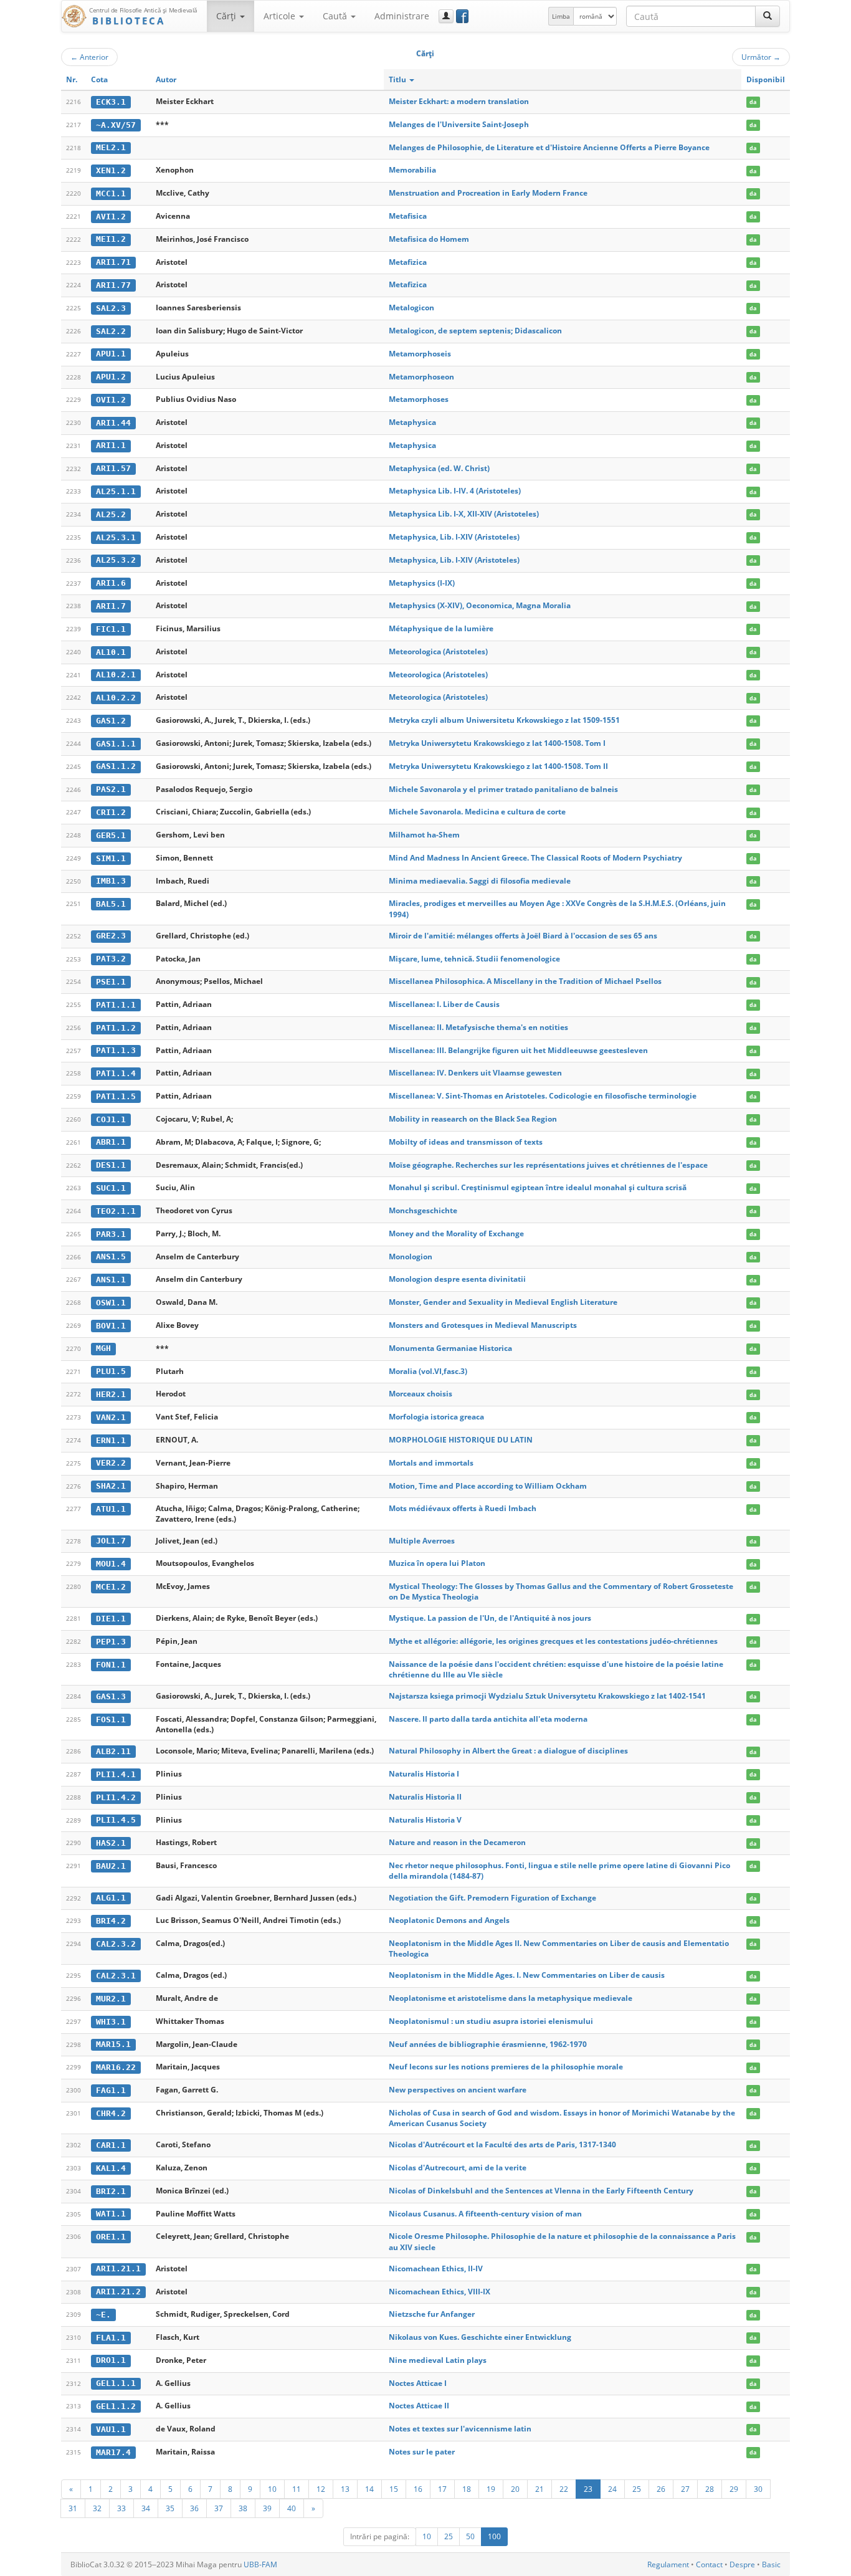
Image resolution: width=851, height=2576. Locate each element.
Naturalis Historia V (425, 1820)
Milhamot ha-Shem (424, 835)
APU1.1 (111, 354)
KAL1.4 (111, 2168)
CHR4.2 (111, 2113)
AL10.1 (111, 652)
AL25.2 (111, 514)
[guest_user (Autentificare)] (446, 16)
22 (564, 2489)
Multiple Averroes (422, 1541)
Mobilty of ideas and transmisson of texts (466, 1142)
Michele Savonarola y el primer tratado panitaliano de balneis (503, 789)
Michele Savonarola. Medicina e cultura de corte (477, 812)
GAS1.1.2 (116, 766)
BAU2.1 (111, 1866)
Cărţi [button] (227, 16)
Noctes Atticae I (418, 2383)
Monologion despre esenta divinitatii (457, 1279)
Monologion (411, 1257)
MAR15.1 (113, 2044)
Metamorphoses (419, 399)
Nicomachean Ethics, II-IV (436, 2268)
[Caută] (768, 16)
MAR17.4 (113, 2452)
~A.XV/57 (116, 125)
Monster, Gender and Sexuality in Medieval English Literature (503, 1302)
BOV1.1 (111, 1326)
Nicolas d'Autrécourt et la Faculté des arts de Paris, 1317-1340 (502, 2144)
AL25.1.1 (116, 491)
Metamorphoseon (421, 377)
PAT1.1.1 (116, 1005)
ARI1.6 (111, 583)
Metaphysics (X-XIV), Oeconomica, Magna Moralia (480, 605)
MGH (103, 1348)
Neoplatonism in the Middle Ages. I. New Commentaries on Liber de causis (527, 1975)
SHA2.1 (111, 1486)
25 (637, 2489)
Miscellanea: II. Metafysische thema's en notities (478, 1027)
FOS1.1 (111, 1720)
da (753, 102)
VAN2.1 (111, 1417)
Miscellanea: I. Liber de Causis (444, 1004)
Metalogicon (411, 308)
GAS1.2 (111, 721)
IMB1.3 (111, 881)
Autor (166, 79)
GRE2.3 (111, 936)
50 (470, 2536)
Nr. (72, 79)
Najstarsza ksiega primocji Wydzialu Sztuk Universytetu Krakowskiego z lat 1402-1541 (547, 1696)
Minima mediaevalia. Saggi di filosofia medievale (480, 881)
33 (121, 2508)
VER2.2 (111, 1463)
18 (467, 2489)
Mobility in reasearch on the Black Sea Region (473, 1119)
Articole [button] (281, 16)
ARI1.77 (113, 285)
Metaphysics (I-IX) (422, 583)
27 (685, 2489)
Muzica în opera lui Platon (437, 1563)
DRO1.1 (111, 2360)
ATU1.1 (111, 1509)
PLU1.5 (111, 1371)
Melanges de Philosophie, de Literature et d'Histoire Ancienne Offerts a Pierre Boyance (549, 147)
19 (491, 2489)
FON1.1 (111, 1665)
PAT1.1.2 (116, 1028)
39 (267, 2508)
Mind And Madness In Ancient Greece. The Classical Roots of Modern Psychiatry (535, 858)
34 (146, 2508)
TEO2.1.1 (116, 1211)
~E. (103, 2315)
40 (292, 2508)
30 (758, 2489)
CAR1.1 (111, 2145)
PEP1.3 (111, 1642)
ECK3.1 (111, 102)
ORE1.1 (111, 2237)
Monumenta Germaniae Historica (450, 1348)
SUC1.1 (111, 1188)
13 (345, 2489)
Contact (709, 2564)
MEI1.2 (111, 239)
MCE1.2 (111, 1587)
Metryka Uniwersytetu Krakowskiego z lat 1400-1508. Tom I (497, 743)
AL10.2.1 (116, 675)
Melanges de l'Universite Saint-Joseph (459, 124)
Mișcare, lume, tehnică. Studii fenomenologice (474, 959)
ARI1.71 (113, 262)
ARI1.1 (111, 445)
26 (661, 2489)
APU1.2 (111, 377)
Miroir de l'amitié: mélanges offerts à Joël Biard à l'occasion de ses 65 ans (523, 936)
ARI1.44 (113, 423)
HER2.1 (111, 1394)
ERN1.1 (111, 1440)
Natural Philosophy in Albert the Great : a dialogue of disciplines (508, 1751)
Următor (761, 57)
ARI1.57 (113, 468)
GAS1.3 (111, 1696)
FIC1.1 (111, 629)
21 (540, 2489)
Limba (561, 16)
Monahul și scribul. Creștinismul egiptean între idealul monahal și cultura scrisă (538, 1187)
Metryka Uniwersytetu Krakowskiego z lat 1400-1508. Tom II (498, 766)
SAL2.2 (111, 331)
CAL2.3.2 (116, 1944)
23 (588, 2489)
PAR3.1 (111, 1234)
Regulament (668, 2564)
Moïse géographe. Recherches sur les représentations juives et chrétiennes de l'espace (548, 1165)
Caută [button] (336, 16)
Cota (99, 79)
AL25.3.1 (116, 537)
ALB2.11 (113, 1751)
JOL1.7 (111, 1541)
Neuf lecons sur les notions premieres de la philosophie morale (506, 2067)
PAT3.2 (111, 959)
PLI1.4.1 (116, 1774)
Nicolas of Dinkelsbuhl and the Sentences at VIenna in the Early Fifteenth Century (541, 2191)
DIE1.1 (111, 1619)
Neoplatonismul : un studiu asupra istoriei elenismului (491, 2021)
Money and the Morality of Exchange (456, 1233)
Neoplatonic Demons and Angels (449, 1920)
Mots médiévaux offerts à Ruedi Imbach (463, 1508)
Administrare (402, 16)
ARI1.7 (111, 606)
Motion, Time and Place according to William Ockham (488, 1486)
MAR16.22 (116, 2067)
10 (272, 2489)
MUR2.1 (111, 1999)
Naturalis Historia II (425, 1797)
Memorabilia (412, 170)
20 (515, 2489)
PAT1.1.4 (116, 1073)
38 (243, 2508)
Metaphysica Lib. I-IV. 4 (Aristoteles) (455, 491)
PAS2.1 (111, 789)
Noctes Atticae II (419, 2406)
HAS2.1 (111, 1843)
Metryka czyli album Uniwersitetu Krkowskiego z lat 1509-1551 (504, 720)
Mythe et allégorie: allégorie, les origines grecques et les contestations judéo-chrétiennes (553, 1641)
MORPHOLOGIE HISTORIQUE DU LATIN (461, 1440)
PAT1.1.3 (116, 1050)
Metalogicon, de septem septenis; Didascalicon (475, 331)
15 (394, 2489)
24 (612, 2489)
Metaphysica (412, 422)
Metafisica (408, 216)
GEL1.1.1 (116, 2383)
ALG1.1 (111, 1898)
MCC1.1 (111, 193)
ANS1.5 (111, 1257)
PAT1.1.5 (116, 1096)
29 (734, 2489)
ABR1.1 (111, 1142)
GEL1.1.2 (116, 2406)
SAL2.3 (111, 308)
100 (494, 2536)
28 (710, 2489)
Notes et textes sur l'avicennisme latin (460, 2429)
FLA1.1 (111, 2338)
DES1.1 (111, 1165)
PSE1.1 (111, 982)
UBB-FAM (260, 2564)
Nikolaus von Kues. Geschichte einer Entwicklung (480, 2337)
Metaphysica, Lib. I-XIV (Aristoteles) (454, 537)
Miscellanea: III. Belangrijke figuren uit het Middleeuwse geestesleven (518, 1050)
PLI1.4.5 (116, 1820)
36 (194, 2508)
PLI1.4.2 (116, 1797)
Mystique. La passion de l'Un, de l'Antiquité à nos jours (490, 1618)
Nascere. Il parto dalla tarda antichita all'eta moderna (488, 1719)
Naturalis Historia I (424, 1774)
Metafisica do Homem (429, 239)
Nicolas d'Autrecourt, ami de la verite (458, 2168)
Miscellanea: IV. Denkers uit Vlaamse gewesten (475, 1073)
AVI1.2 (111, 217)
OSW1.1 (111, 1303)
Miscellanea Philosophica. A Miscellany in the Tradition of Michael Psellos (525, 981)
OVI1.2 (111, 400)
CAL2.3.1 (116, 1976)
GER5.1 (111, 835)
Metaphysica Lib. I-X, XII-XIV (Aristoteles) (464, 514)
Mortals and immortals (431, 1463)
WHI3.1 (111, 2022)
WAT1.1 (111, 2214)
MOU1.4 (111, 1564)
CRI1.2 (111, 812)
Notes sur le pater (422, 2452)
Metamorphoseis (420, 354)
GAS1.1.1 (116, 744)
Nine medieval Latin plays (438, 2360)
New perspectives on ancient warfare (458, 2090)
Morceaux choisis (421, 1394)
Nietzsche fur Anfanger (432, 2314)
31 (73, 2508)
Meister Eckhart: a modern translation (459, 101)
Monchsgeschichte (423, 1210)
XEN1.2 (111, 170)
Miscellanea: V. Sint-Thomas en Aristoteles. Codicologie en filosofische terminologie (543, 1096)
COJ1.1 (111, 1119)
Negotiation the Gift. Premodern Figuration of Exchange (492, 1898)
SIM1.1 (111, 858)
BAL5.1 (111, 904)
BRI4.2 (111, 1921)
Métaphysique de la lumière (441, 628)
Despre (742, 2564)
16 (418, 2489)
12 (321, 2489)
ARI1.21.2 (118, 2292)
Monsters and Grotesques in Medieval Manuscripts (483, 1325)
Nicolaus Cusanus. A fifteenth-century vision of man (485, 2214)
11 (297, 2489)
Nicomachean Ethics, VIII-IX (440, 2292)
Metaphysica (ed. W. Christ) (439, 468)
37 (219, 2508)
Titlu (398, 79)
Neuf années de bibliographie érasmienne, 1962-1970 (488, 2044)
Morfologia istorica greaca (436, 1417)
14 (369, 2489)
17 (442, 2489)
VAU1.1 (111, 2429)
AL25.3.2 (116, 560)
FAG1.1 (111, 2090)
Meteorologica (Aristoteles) (438, 651)
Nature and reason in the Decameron (457, 1842)
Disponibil (766, 79)
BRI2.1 (111, 2191)
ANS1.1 (111, 1280)
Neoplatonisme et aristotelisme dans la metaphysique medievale (511, 1998)
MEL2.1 (111, 147)
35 (170, 2508)
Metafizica (408, 262)
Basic (771, 2564)
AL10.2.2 (116, 698)
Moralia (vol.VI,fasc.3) (428, 1371)
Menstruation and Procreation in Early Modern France (488, 193)
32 (97, 2508)
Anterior (89, 57)
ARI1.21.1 (118, 2268)
